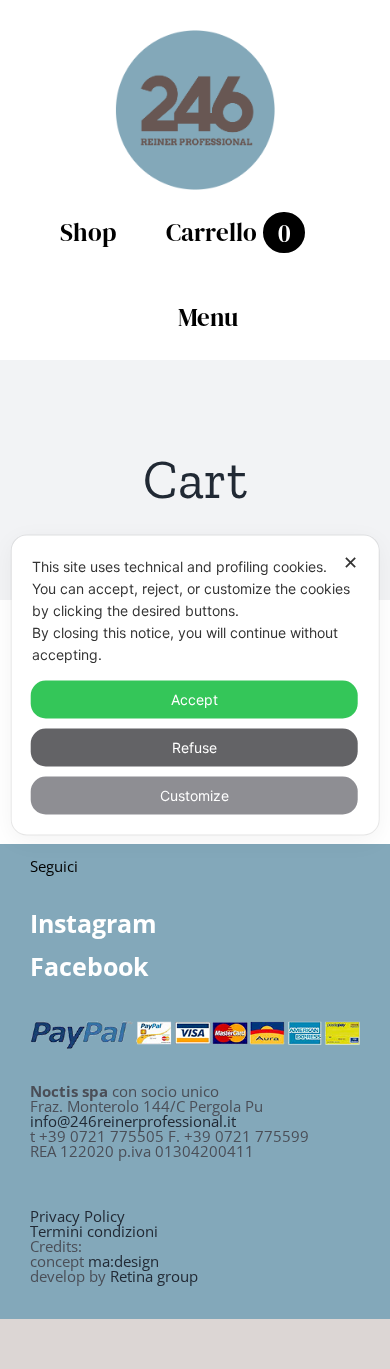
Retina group (154, 1276)
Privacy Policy (77, 1216)
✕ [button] (350, 561)
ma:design (123, 1261)
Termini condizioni (94, 1231)
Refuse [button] (194, 746)
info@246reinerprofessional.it (133, 1121)
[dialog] (195, 684)
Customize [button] (194, 794)
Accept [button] (194, 698)
